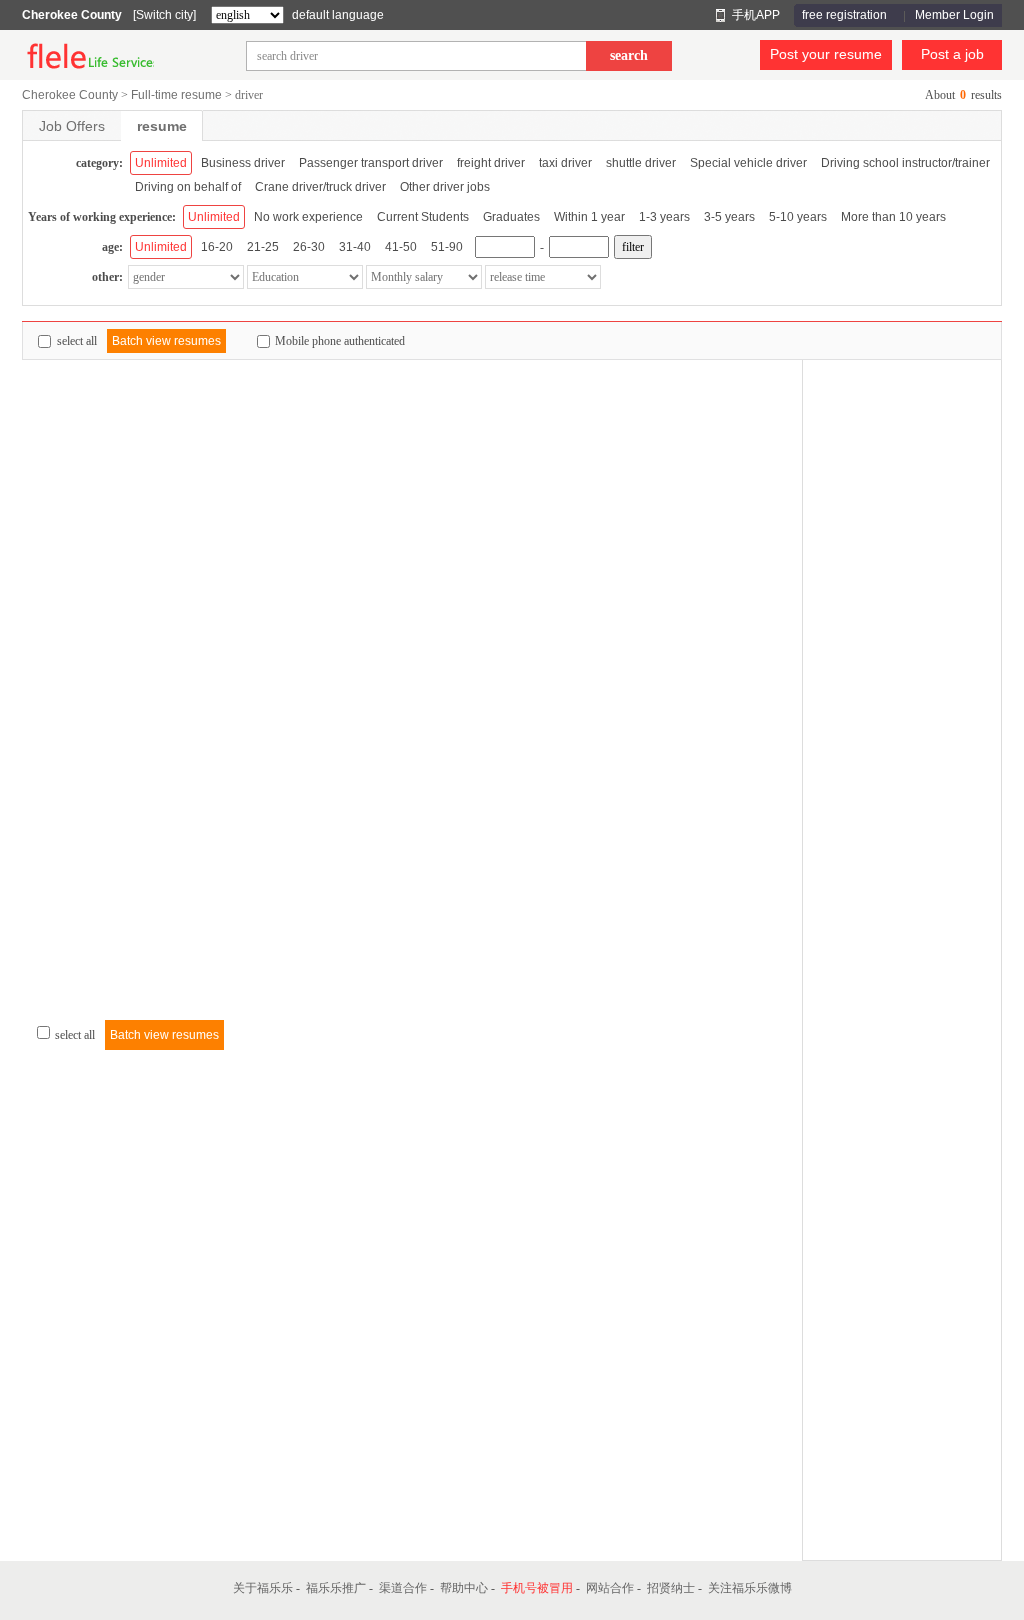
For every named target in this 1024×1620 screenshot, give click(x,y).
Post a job (952, 54)
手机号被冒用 (537, 1588)
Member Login (954, 15)
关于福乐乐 (263, 1588)
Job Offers (72, 126)
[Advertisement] (902, 660)
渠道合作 (403, 1588)
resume (162, 126)
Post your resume (826, 54)
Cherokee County (72, 15)
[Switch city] (164, 15)
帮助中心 (464, 1588)
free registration (844, 15)
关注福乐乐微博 (750, 1588)
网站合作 (610, 1588)
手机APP (756, 15)
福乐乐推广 (336, 1588)
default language (338, 15)
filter (633, 247)
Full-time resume (176, 95)
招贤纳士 (671, 1588)
